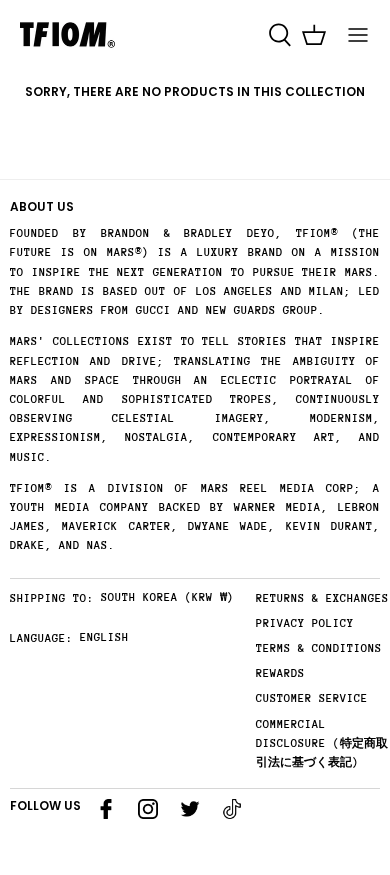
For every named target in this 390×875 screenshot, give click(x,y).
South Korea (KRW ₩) (167, 597)
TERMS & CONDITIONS (319, 648)
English (104, 637)
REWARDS (280, 673)
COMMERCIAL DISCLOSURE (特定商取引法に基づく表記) (322, 743)
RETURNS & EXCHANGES (322, 598)
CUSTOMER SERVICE (312, 698)
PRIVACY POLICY (305, 623)
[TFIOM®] (67, 35)
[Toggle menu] (358, 35)
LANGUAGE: (41, 638)
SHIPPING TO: (52, 598)
